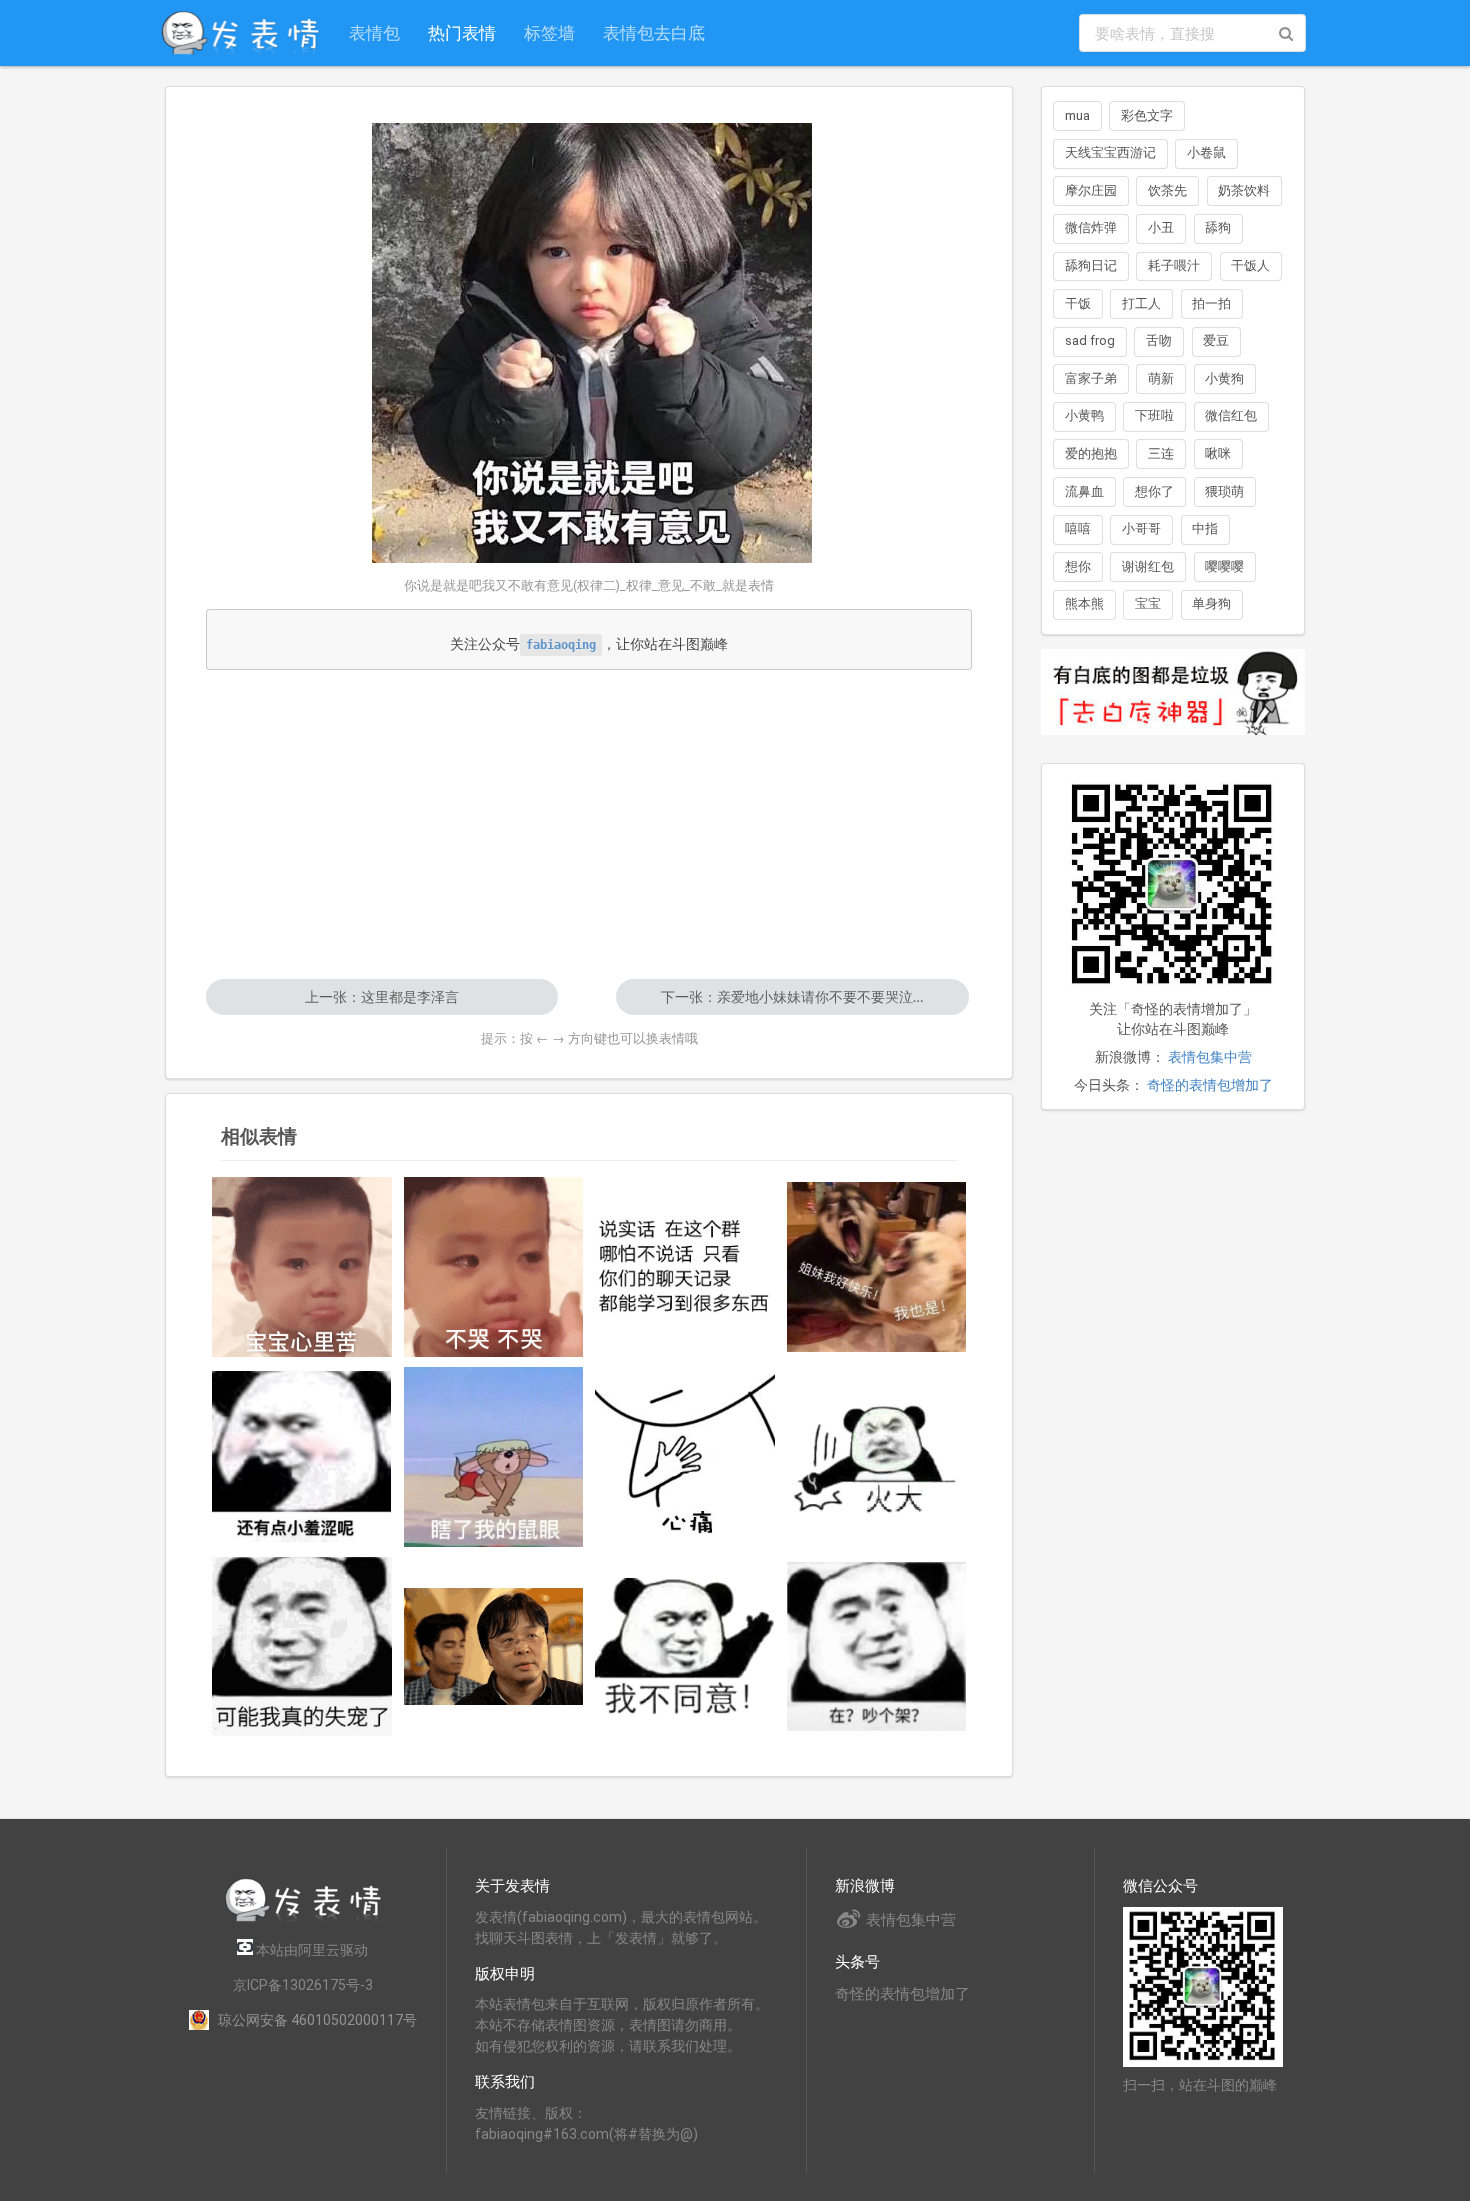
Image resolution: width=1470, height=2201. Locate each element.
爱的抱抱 (1091, 453)
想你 (1078, 566)
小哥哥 (1141, 528)
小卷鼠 (1206, 152)
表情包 (374, 32)
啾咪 (1218, 453)
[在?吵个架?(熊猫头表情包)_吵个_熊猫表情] (877, 1646)
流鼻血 (1084, 491)
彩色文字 (1147, 115)
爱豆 (1216, 340)
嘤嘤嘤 (1224, 566)
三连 (1161, 453)
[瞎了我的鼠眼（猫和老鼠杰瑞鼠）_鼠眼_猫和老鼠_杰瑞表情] (494, 1457)
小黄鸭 (1084, 415)
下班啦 (1154, 415)
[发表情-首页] (240, 33)
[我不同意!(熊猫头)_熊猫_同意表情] (685, 1646)
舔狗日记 (1091, 265)
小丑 (1161, 227)
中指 (1205, 528)
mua (1077, 115)
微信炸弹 (1091, 227)
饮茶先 (1167, 190)
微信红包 (1231, 415)
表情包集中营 (1210, 1057)
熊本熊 (1084, 603)
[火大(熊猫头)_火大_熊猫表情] (877, 1457)
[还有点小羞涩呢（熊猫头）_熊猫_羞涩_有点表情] (302, 1456)
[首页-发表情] (303, 1918)
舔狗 (1218, 227)
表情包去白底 (654, 32)
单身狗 (1211, 603)
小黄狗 (1224, 378)
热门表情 (462, 32)
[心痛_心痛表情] (685, 1457)
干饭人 (1250, 265)
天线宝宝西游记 (1110, 152)
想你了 (1154, 491)
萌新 (1161, 378)
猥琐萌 (1224, 491)
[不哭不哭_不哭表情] (494, 1267)
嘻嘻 (1078, 528)
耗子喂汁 (1174, 265)
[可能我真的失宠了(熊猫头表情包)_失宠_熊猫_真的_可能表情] (302, 1647)
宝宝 (1148, 603)
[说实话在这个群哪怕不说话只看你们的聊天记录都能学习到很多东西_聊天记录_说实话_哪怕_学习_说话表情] (685, 1267)
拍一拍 (1211, 303)
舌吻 (1159, 340)
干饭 (1078, 303)
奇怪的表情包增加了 (1210, 1085)
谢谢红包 (1148, 566)
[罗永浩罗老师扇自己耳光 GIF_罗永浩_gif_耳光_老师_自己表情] (494, 1646)
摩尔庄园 (1091, 190)
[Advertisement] (589, 824)
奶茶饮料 (1244, 190)
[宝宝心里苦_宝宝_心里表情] (302, 1267)
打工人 (1141, 303)
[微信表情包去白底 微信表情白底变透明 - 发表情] (1173, 744)
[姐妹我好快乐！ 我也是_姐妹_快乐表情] (877, 1267)
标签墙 (549, 32)
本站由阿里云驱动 (310, 1950)
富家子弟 (1091, 378)
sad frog (1090, 340)
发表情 (496, 1917)
